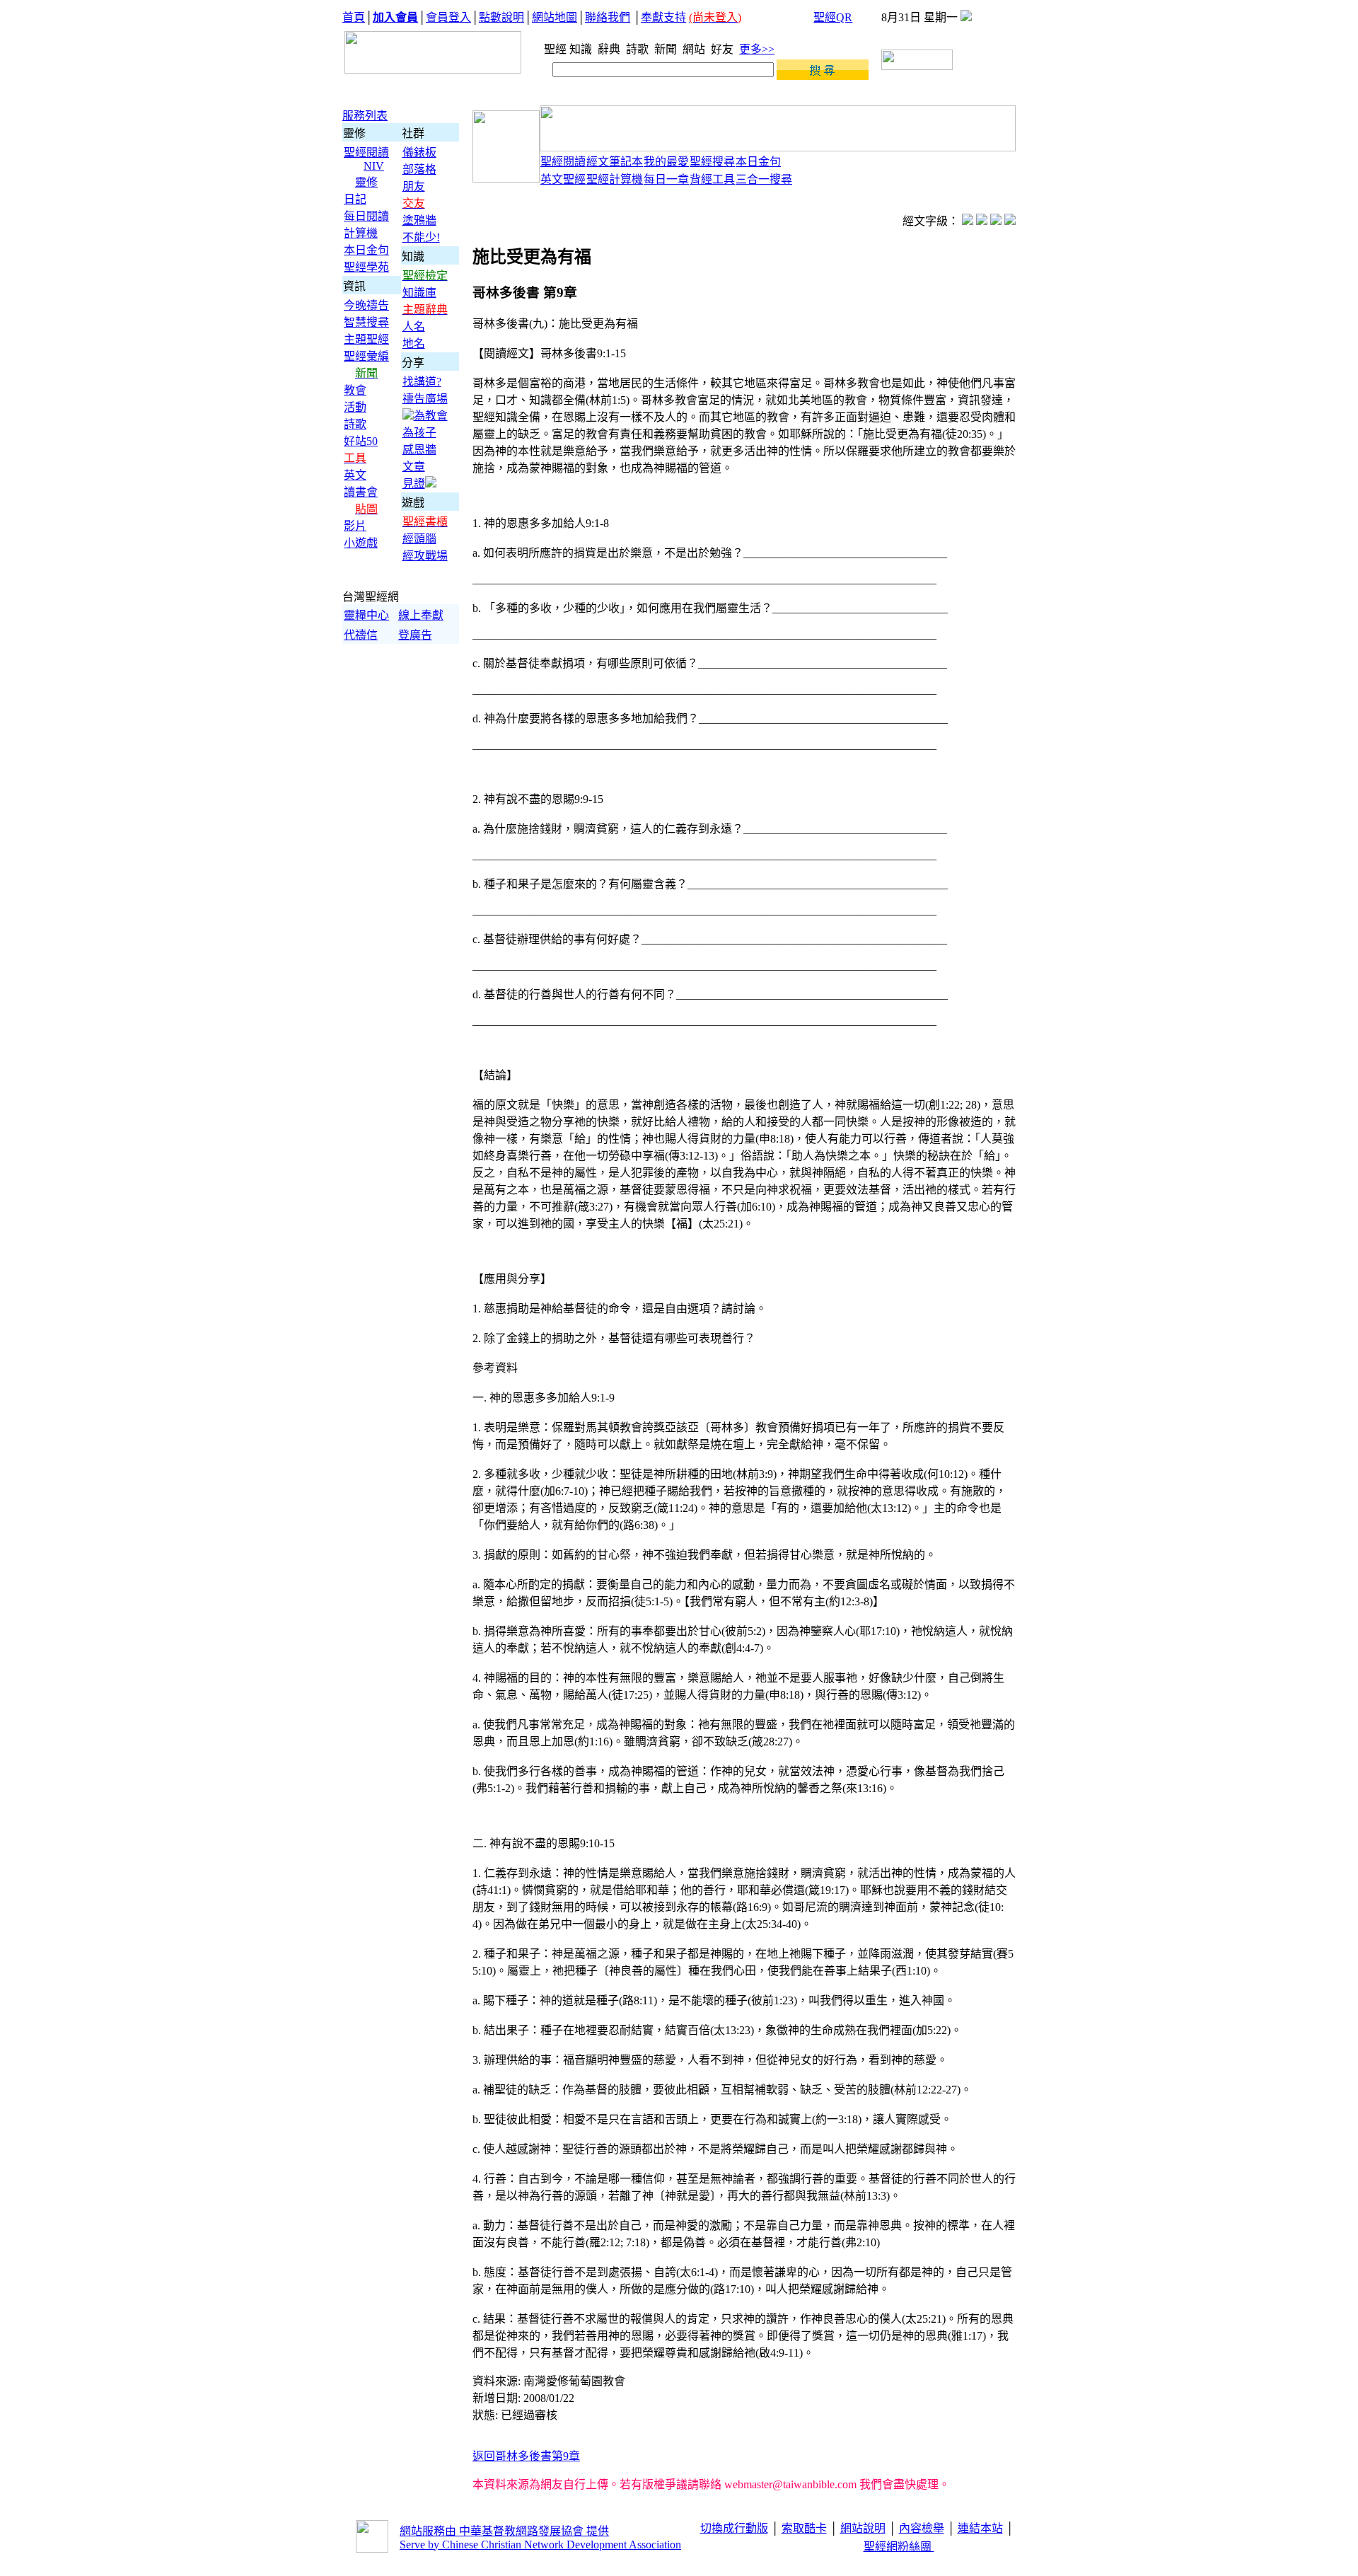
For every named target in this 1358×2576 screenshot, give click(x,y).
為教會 (431, 416)
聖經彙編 (366, 356)
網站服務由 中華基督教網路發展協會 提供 (504, 2531)
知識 (582, 49)
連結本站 (980, 2528)
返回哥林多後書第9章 (526, 2456)
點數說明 (501, 17)
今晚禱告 (366, 305)
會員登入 (448, 17)
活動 (355, 407)
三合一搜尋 (764, 179)
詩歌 (639, 49)
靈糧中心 (366, 615)
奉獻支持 (663, 17)
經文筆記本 (615, 162)
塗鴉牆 (419, 220)
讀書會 (361, 492)
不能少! (421, 237)
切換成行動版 (734, 2528)
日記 (355, 199)
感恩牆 (419, 450)
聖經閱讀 (366, 152)
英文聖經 (563, 179)
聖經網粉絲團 (899, 2547)
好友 (724, 49)
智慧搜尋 (366, 322)
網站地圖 (555, 17)
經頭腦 (419, 539)
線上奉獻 (421, 615)
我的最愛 (666, 162)
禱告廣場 (425, 399)
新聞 (667, 49)
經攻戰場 (425, 556)
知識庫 (419, 293)
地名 (414, 343)
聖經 (551, 49)
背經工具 (712, 179)
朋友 (414, 186)
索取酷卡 (804, 2528)
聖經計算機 (615, 179)
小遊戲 (361, 543)
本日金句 (366, 250)
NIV (374, 166)
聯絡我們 (608, 17)
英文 (355, 475)
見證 (414, 484)
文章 (414, 467)
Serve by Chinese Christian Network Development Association (540, 2545)
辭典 (610, 49)
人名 (414, 327)
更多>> (757, 49)
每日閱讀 (366, 216)
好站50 (361, 441)
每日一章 (666, 179)
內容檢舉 (922, 2528)
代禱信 (361, 635)
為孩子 (419, 433)
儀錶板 (419, 152)
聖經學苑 (366, 267)
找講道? (422, 382)
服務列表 (365, 116)
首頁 (354, 17)
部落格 (419, 169)
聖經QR (833, 17)
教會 (355, 390)
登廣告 (415, 635)
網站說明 (863, 2528)
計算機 (361, 233)
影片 (355, 526)
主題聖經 (366, 339)
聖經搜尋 (712, 162)
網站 (695, 49)
